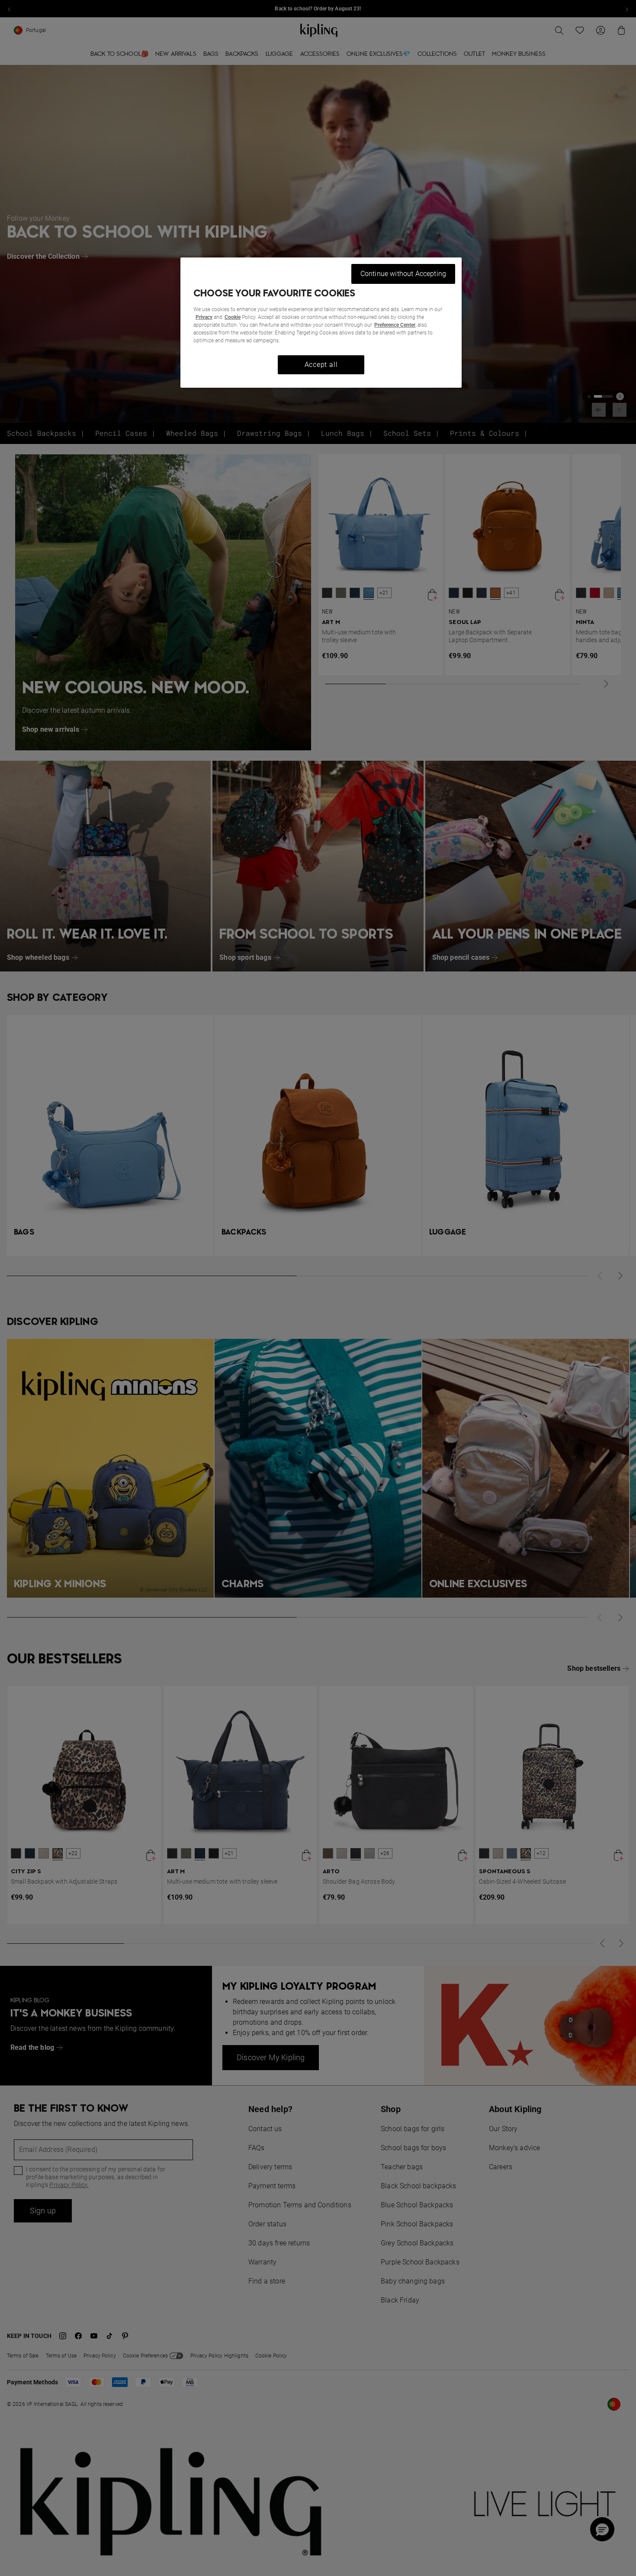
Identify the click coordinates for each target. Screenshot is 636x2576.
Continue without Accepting (403, 274)
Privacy (204, 317)
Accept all (321, 365)
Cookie (233, 317)
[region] (321, 323)
